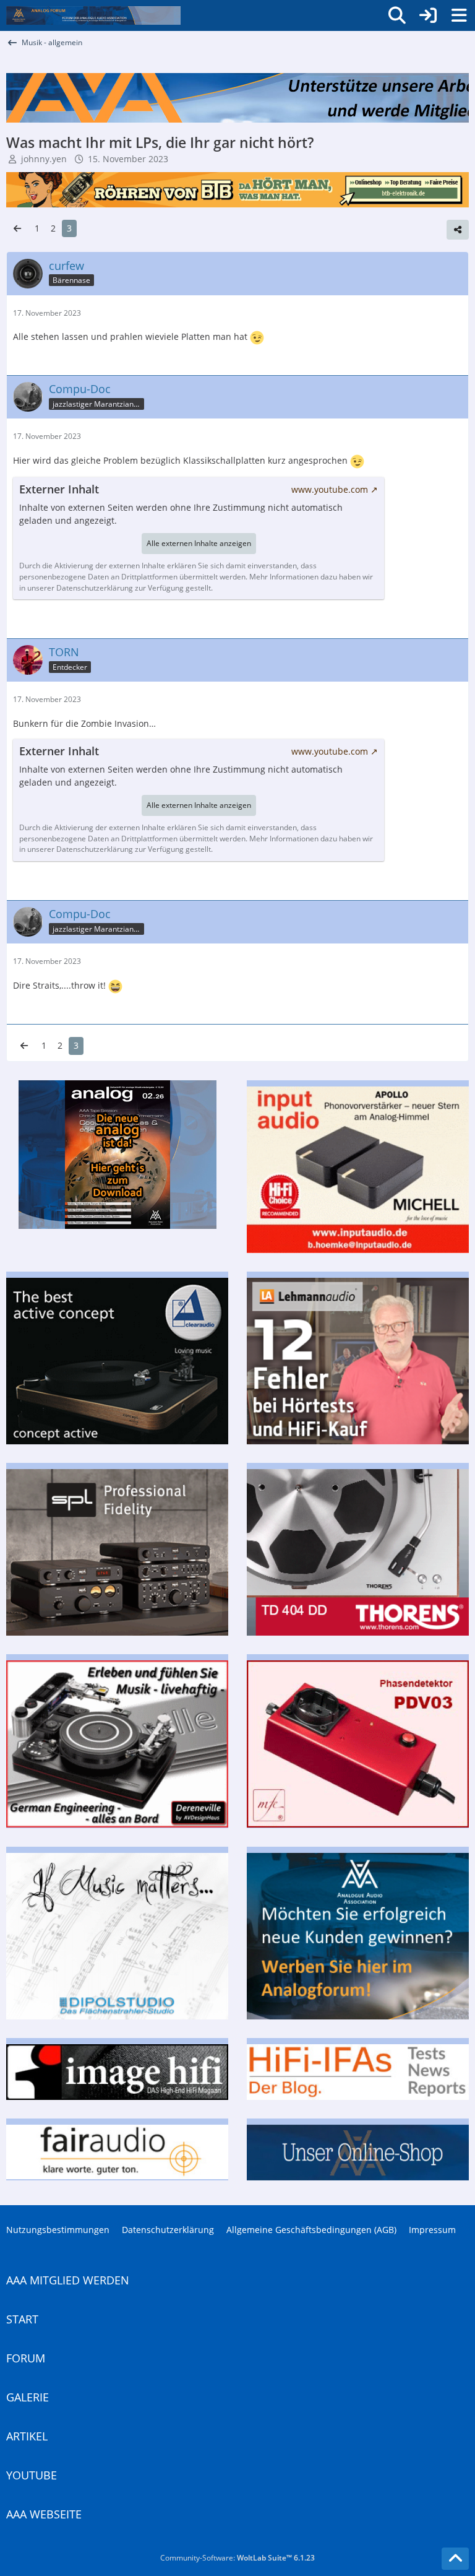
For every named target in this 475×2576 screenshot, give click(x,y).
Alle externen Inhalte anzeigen (199, 543)
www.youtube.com (330, 489)
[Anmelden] (428, 15)
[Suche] (397, 15)
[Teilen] (458, 230)
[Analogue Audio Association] (93, 15)
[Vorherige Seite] (17, 229)
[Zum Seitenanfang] (455, 2559)
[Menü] (459, 15)
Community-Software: (237, 2558)
